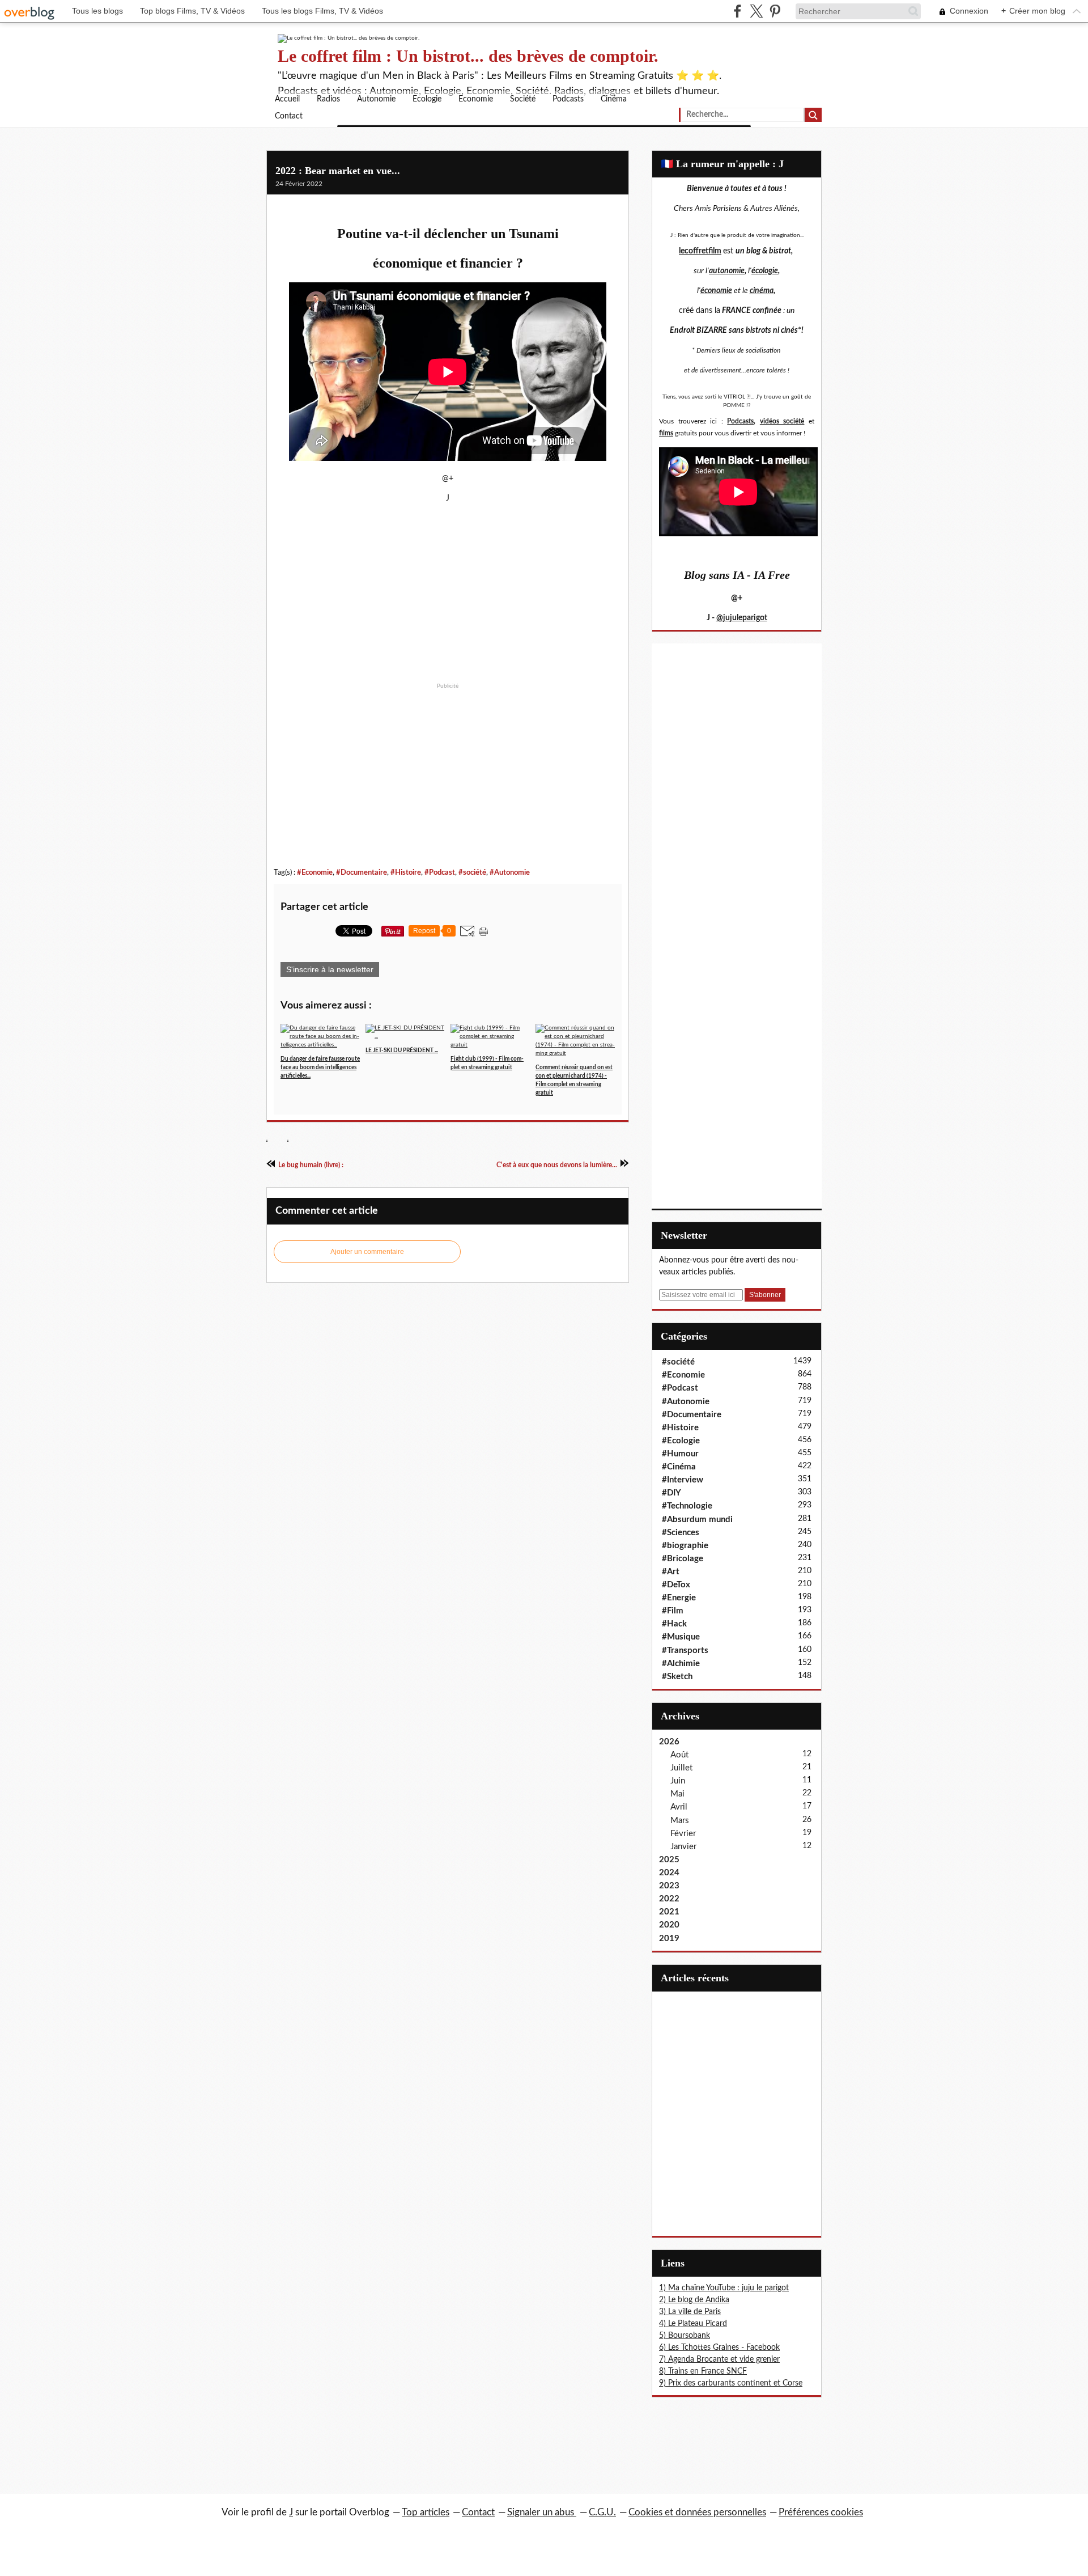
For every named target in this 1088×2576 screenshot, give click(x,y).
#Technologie (687, 1506)
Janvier (683, 1847)
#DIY (671, 1493)
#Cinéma (679, 1467)
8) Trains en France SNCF (703, 2371)
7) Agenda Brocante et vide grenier (719, 2359)
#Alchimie (681, 1664)
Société (523, 99)
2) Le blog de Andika (694, 2300)
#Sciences (681, 1533)
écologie (765, 271)
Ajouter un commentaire (367, 1252)
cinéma (762, 291)
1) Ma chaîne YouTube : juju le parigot (724, 2288)
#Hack (674, 1624)
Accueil (287, 99)
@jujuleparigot (742, 618)
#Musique (681, 1637)
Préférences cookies (821, 2512)
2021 (669, 1912)
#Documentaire (362, 872)
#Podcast (440, 872)
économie (716, 291)
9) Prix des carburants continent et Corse (731, 2383)
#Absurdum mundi (697, 1520)
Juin (678, 1781)
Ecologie (427, 99)
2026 (669, 1742)
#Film (673, 1611)
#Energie (679, 1598)
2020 (669, 1925)
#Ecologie (681, 1441)
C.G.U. (602, 2512)
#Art (671, 1572)
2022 (669, 1899)
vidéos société (782, 421)
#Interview (683, 1480)
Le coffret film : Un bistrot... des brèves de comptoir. (468, 56)
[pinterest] (775, 11)
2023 (669, 1886)
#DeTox (676, 1585)
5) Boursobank (685, 2336)
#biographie (685, 1546)
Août (679, 1755)
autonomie (727, 271)
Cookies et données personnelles (697, 2512)
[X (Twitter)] (756, 11)
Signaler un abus (542, 2512)
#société (472, 872)
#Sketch (677, 1677)
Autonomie (376, 99)
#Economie (315, 872)
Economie (476, 99)
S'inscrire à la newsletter (330, 969)
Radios (328, 99)
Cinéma (614, 99)
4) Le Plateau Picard (693, 2324)
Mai (677, 1794)
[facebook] (738, 11)
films (666, 433)
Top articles (426, 2512)
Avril (679, 1807)
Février (683, 1834)
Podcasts (568, 99)
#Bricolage (683, 1559)
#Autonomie (510, 872)
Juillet (681, 1768)
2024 (669, 1873)
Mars (680, 1821)
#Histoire (406, 872)
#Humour (680, 1454)
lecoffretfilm (700, 251)
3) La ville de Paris (690, 2312)
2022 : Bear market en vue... (338, 171)
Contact (289, 116)
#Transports (685, 1651)
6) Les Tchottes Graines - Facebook (719, 2348)
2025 (669, 1860)
